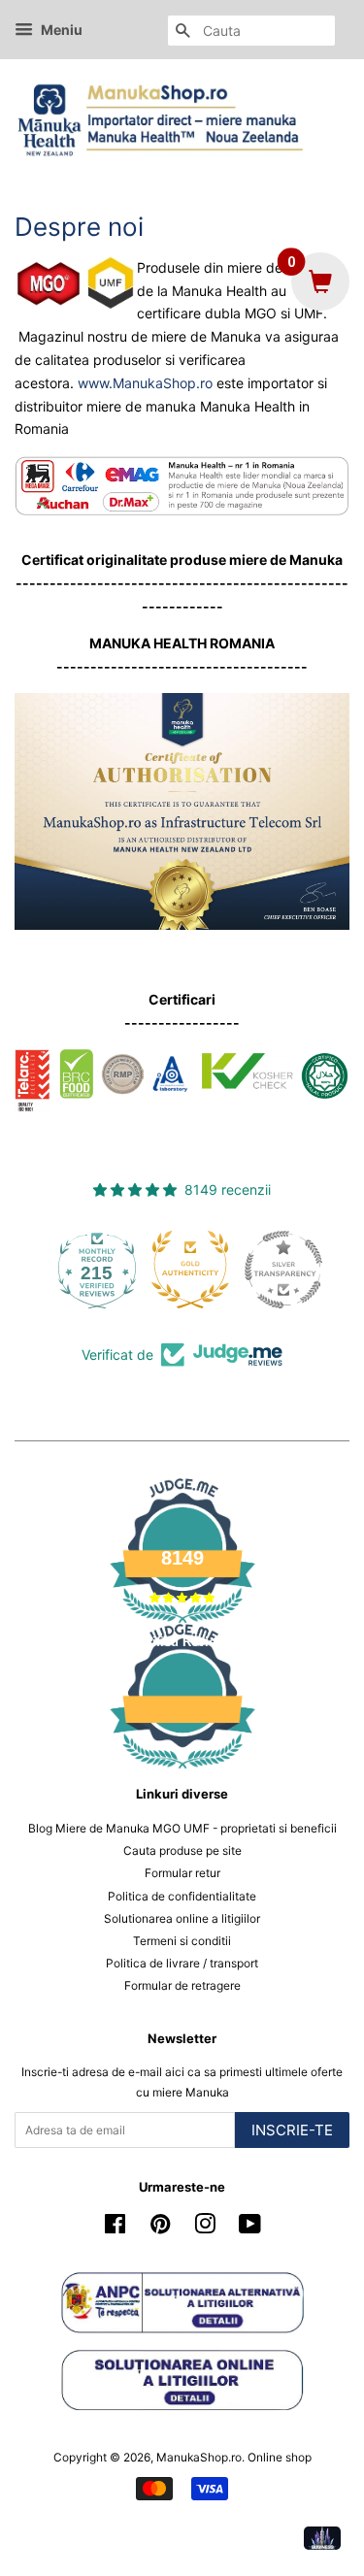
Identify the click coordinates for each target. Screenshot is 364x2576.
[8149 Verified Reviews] (182, 1772)
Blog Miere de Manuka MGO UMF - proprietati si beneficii (182, 1828)
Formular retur (182, 1873)
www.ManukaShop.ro (145, 383)
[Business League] (322, 2538)
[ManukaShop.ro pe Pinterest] (160, 2228)
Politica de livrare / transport (182, 1963)
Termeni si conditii (182, 1941)
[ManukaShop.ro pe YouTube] (250, 2228)
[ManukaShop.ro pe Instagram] (205, 2228)
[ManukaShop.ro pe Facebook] (115, 2228)
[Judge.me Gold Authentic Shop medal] (276, 1270)
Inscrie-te (292, 2130)
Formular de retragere (182, 1985)
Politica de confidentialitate (182, 1896)
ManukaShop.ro (199, 2457)
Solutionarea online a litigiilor (182, 1918)
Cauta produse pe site (182, 1850)
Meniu (60, 30)
